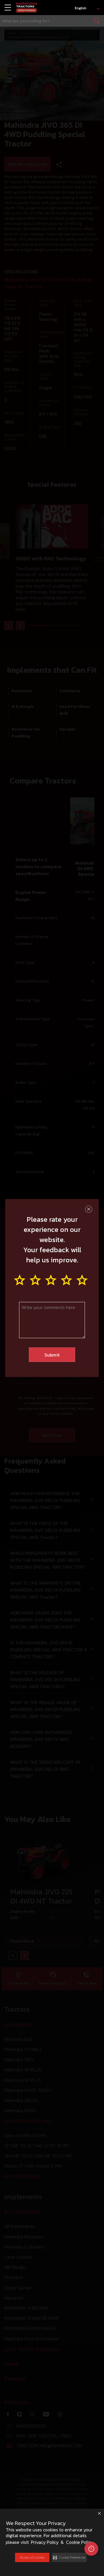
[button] (69, 2557)
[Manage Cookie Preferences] (91, 2549)
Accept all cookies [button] (32, 2557)
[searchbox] (52, 21)
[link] (26, 8)
